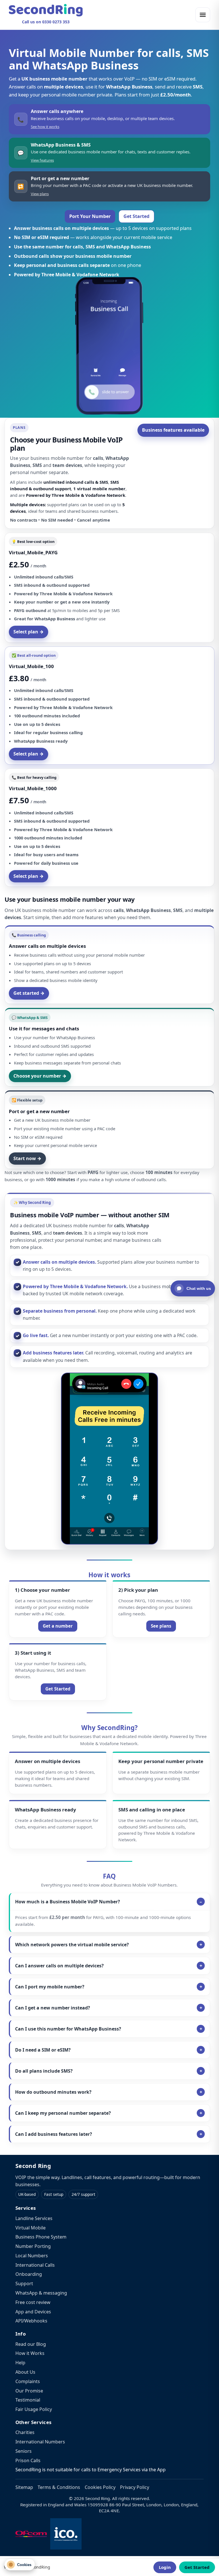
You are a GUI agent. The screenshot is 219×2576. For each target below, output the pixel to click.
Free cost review (33, 2302)
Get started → (29, 993)
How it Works (30, 2353)
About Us (25, 2372)
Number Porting (33, 2246)
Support (24, 2283)
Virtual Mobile (31, 2228)
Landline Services (34, 2218)
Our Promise (29, 2391)
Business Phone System (41, 2237)
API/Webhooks (31, 2321)
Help (20, 2363)
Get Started (136, 216)
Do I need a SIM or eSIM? (43, 2050)
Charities (25, 2432)
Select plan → (29, 632)
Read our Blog (31, 2344)
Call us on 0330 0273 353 (46, 22)
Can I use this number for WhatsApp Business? (68, 2029)
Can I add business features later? (54, 2134)
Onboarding (29, 2274)
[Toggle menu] (203, 15)
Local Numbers (32, 2256)
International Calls (35, 2265)
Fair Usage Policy (34, 2409)
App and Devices (33, 2312)
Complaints (28, 2381)
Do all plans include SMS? (44, 2071)
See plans (161, 1626)
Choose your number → (40, 1076)
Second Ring (33, 2166)
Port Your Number (90, 216)
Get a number (58, 1626)
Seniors (24, 2451)
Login (165, 2567)
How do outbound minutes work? (53, 2092)
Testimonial (28, 2400)
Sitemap (24, 2487)
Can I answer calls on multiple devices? (59, 1966)
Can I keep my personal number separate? (63, 2113)
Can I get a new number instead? (53, 2008)
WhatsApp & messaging (41, 2293)
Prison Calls (28, 2460)
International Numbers (40, 2442)
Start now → (27, 1158)
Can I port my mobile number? (50, 1987)
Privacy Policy (135, 2487)
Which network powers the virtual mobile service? (72, 1945)
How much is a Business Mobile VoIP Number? (68, 1902)
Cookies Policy (100, 2487)
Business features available (173, 430)
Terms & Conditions (59, 2487)
